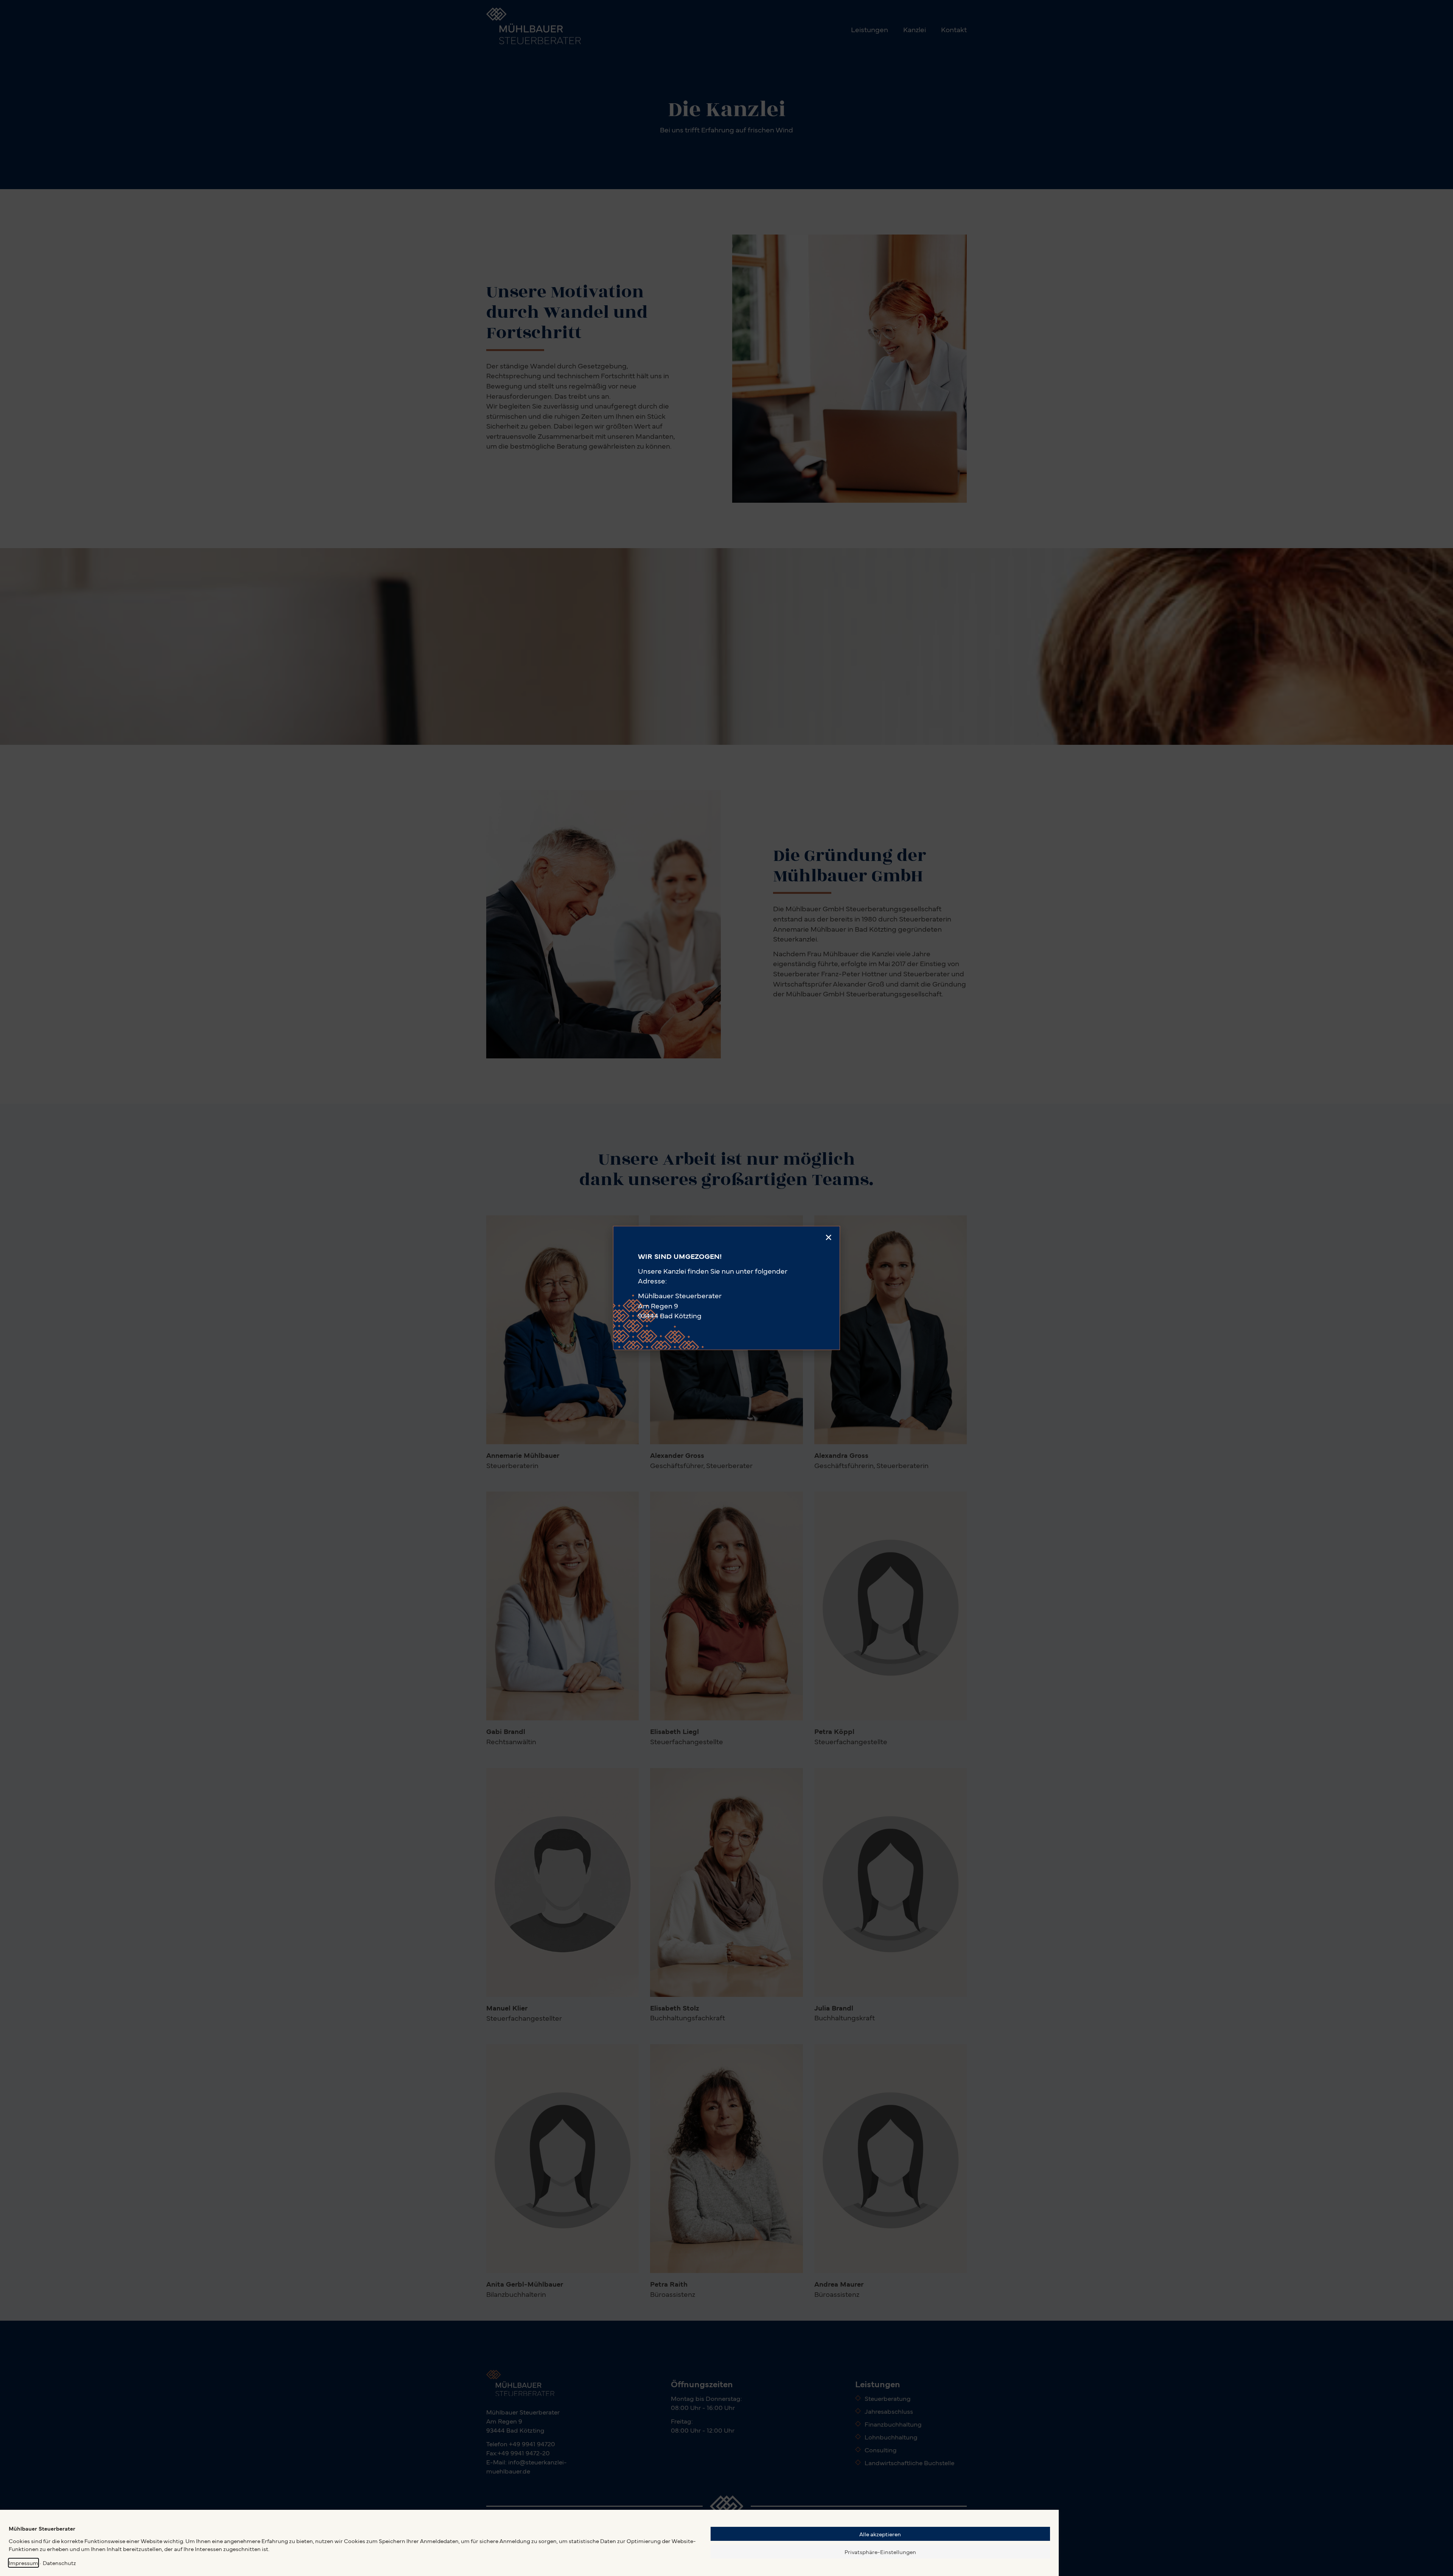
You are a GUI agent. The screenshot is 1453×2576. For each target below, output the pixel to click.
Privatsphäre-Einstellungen (880, 2552)
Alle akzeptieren (880, 2534)
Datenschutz (59, 2563)
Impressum (23, 2563)
